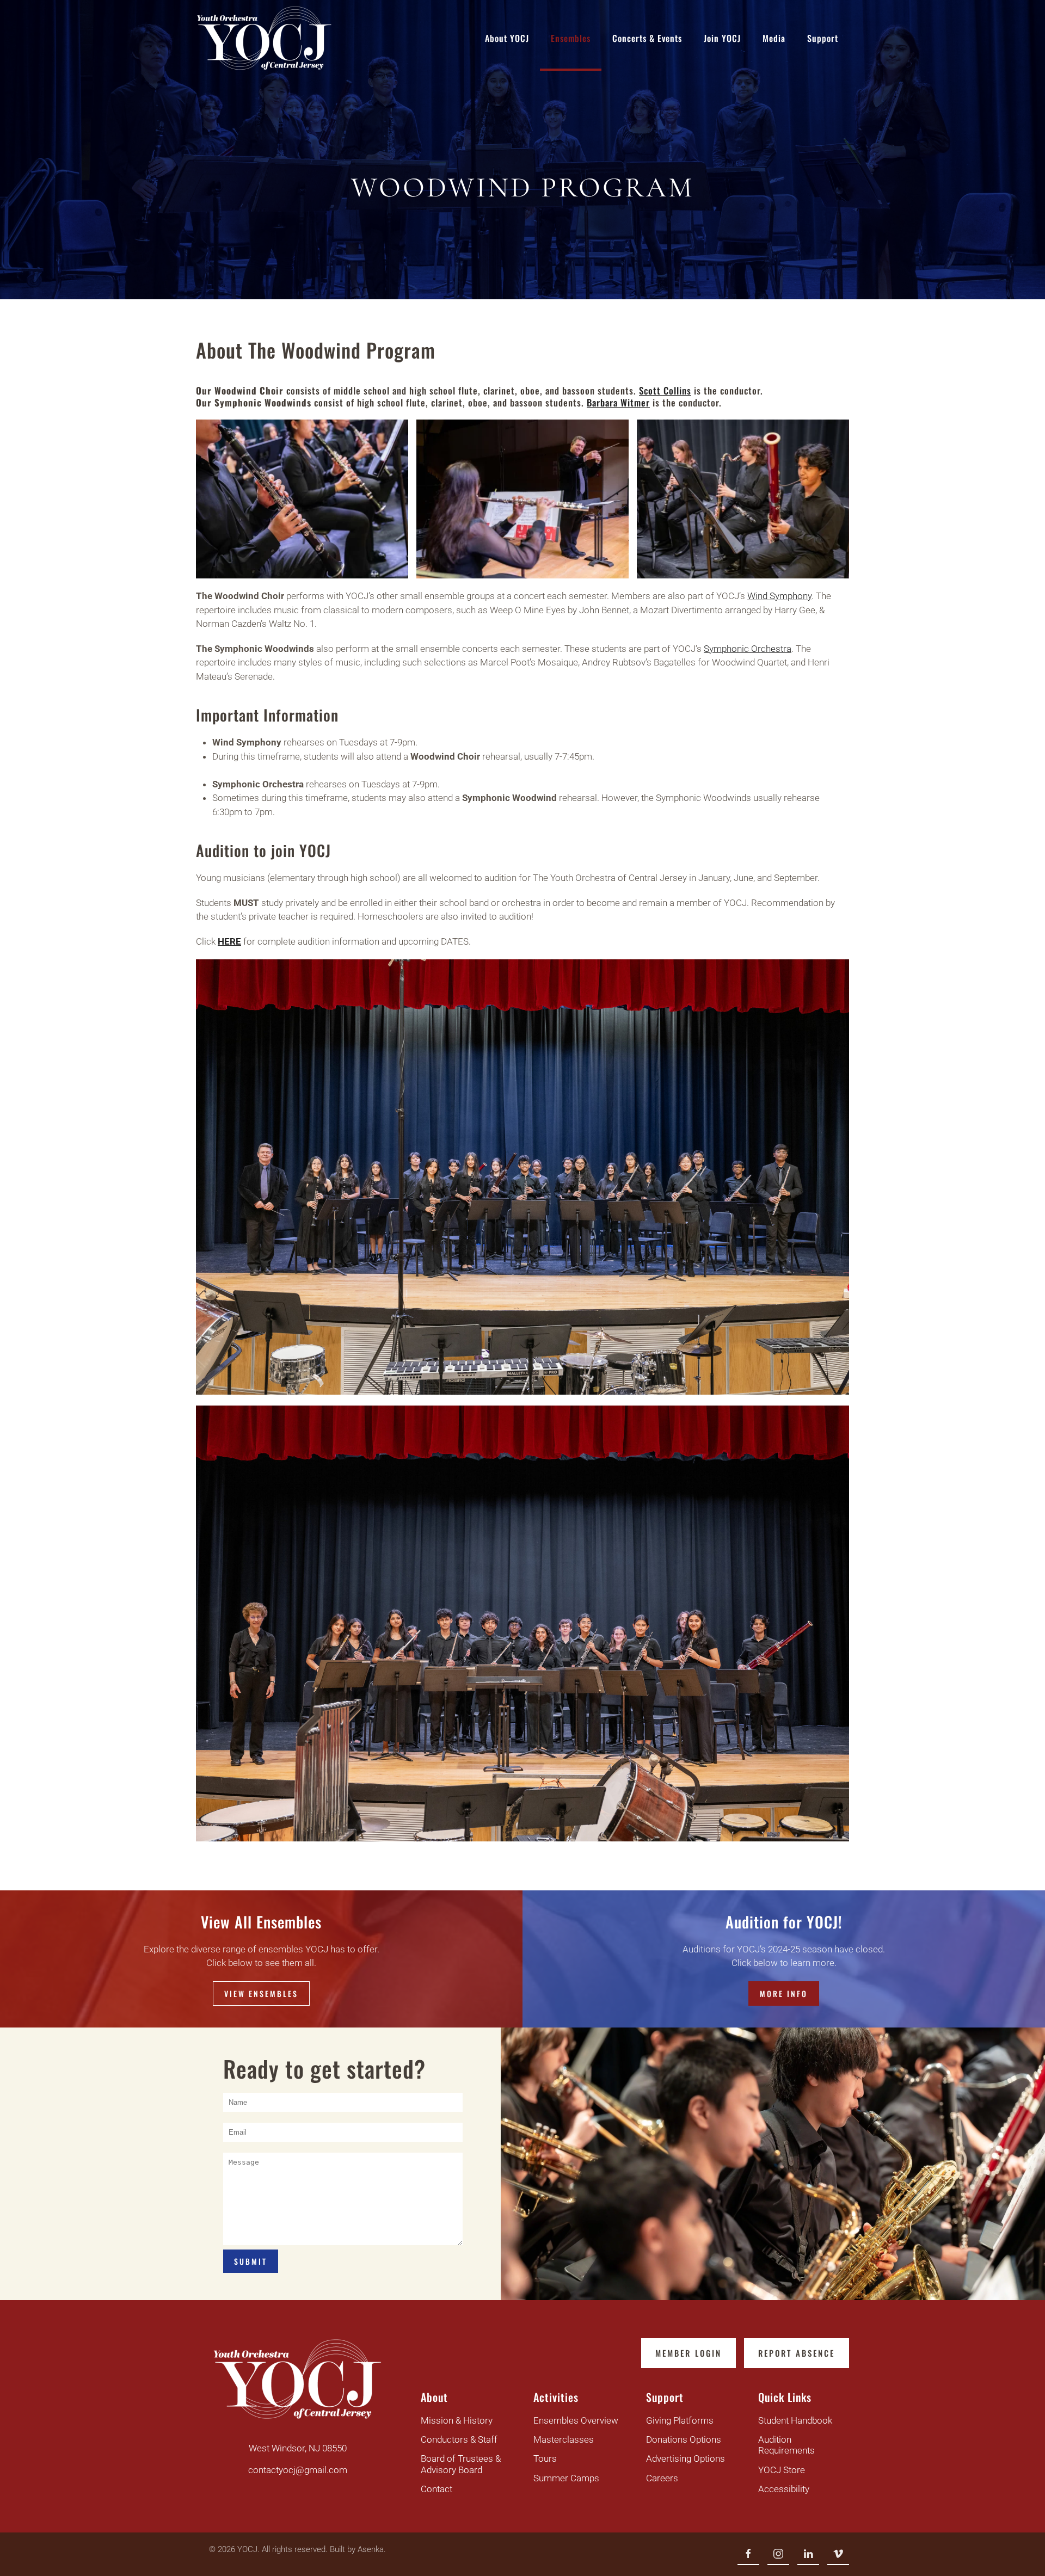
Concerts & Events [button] (647, 38)
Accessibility (784, 2489)
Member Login (689, 2353)
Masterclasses (564, 2439)
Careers (662, 2478)
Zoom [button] (302, 499)
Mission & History (457, 2420)
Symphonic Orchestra (748, 649)
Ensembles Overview (576, 2420)
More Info (784, 1993)
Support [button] (823, 38)
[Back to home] (264, 38)
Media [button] (774, 38)
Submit (251, 2261)
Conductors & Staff (459, 2439)
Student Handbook (795, 2420)
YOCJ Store (782, 2470)
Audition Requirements (786, 2445)
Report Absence (797, 2353)
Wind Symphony (779, 596)
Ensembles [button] (571, 38)
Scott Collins (665, 390)
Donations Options (684, 2439)
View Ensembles (261, 1993)
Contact (437, 2489)
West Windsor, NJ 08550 (298, 2448)
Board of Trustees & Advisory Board (461, 2464)
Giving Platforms (680, 2420)
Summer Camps (566, 2478)
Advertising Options (686, 2458)
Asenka (371, 2549)
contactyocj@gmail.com (298, 2470)
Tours (545, 2458)
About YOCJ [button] (507, 38)
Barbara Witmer (618, 402)
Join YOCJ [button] (722, 38)
